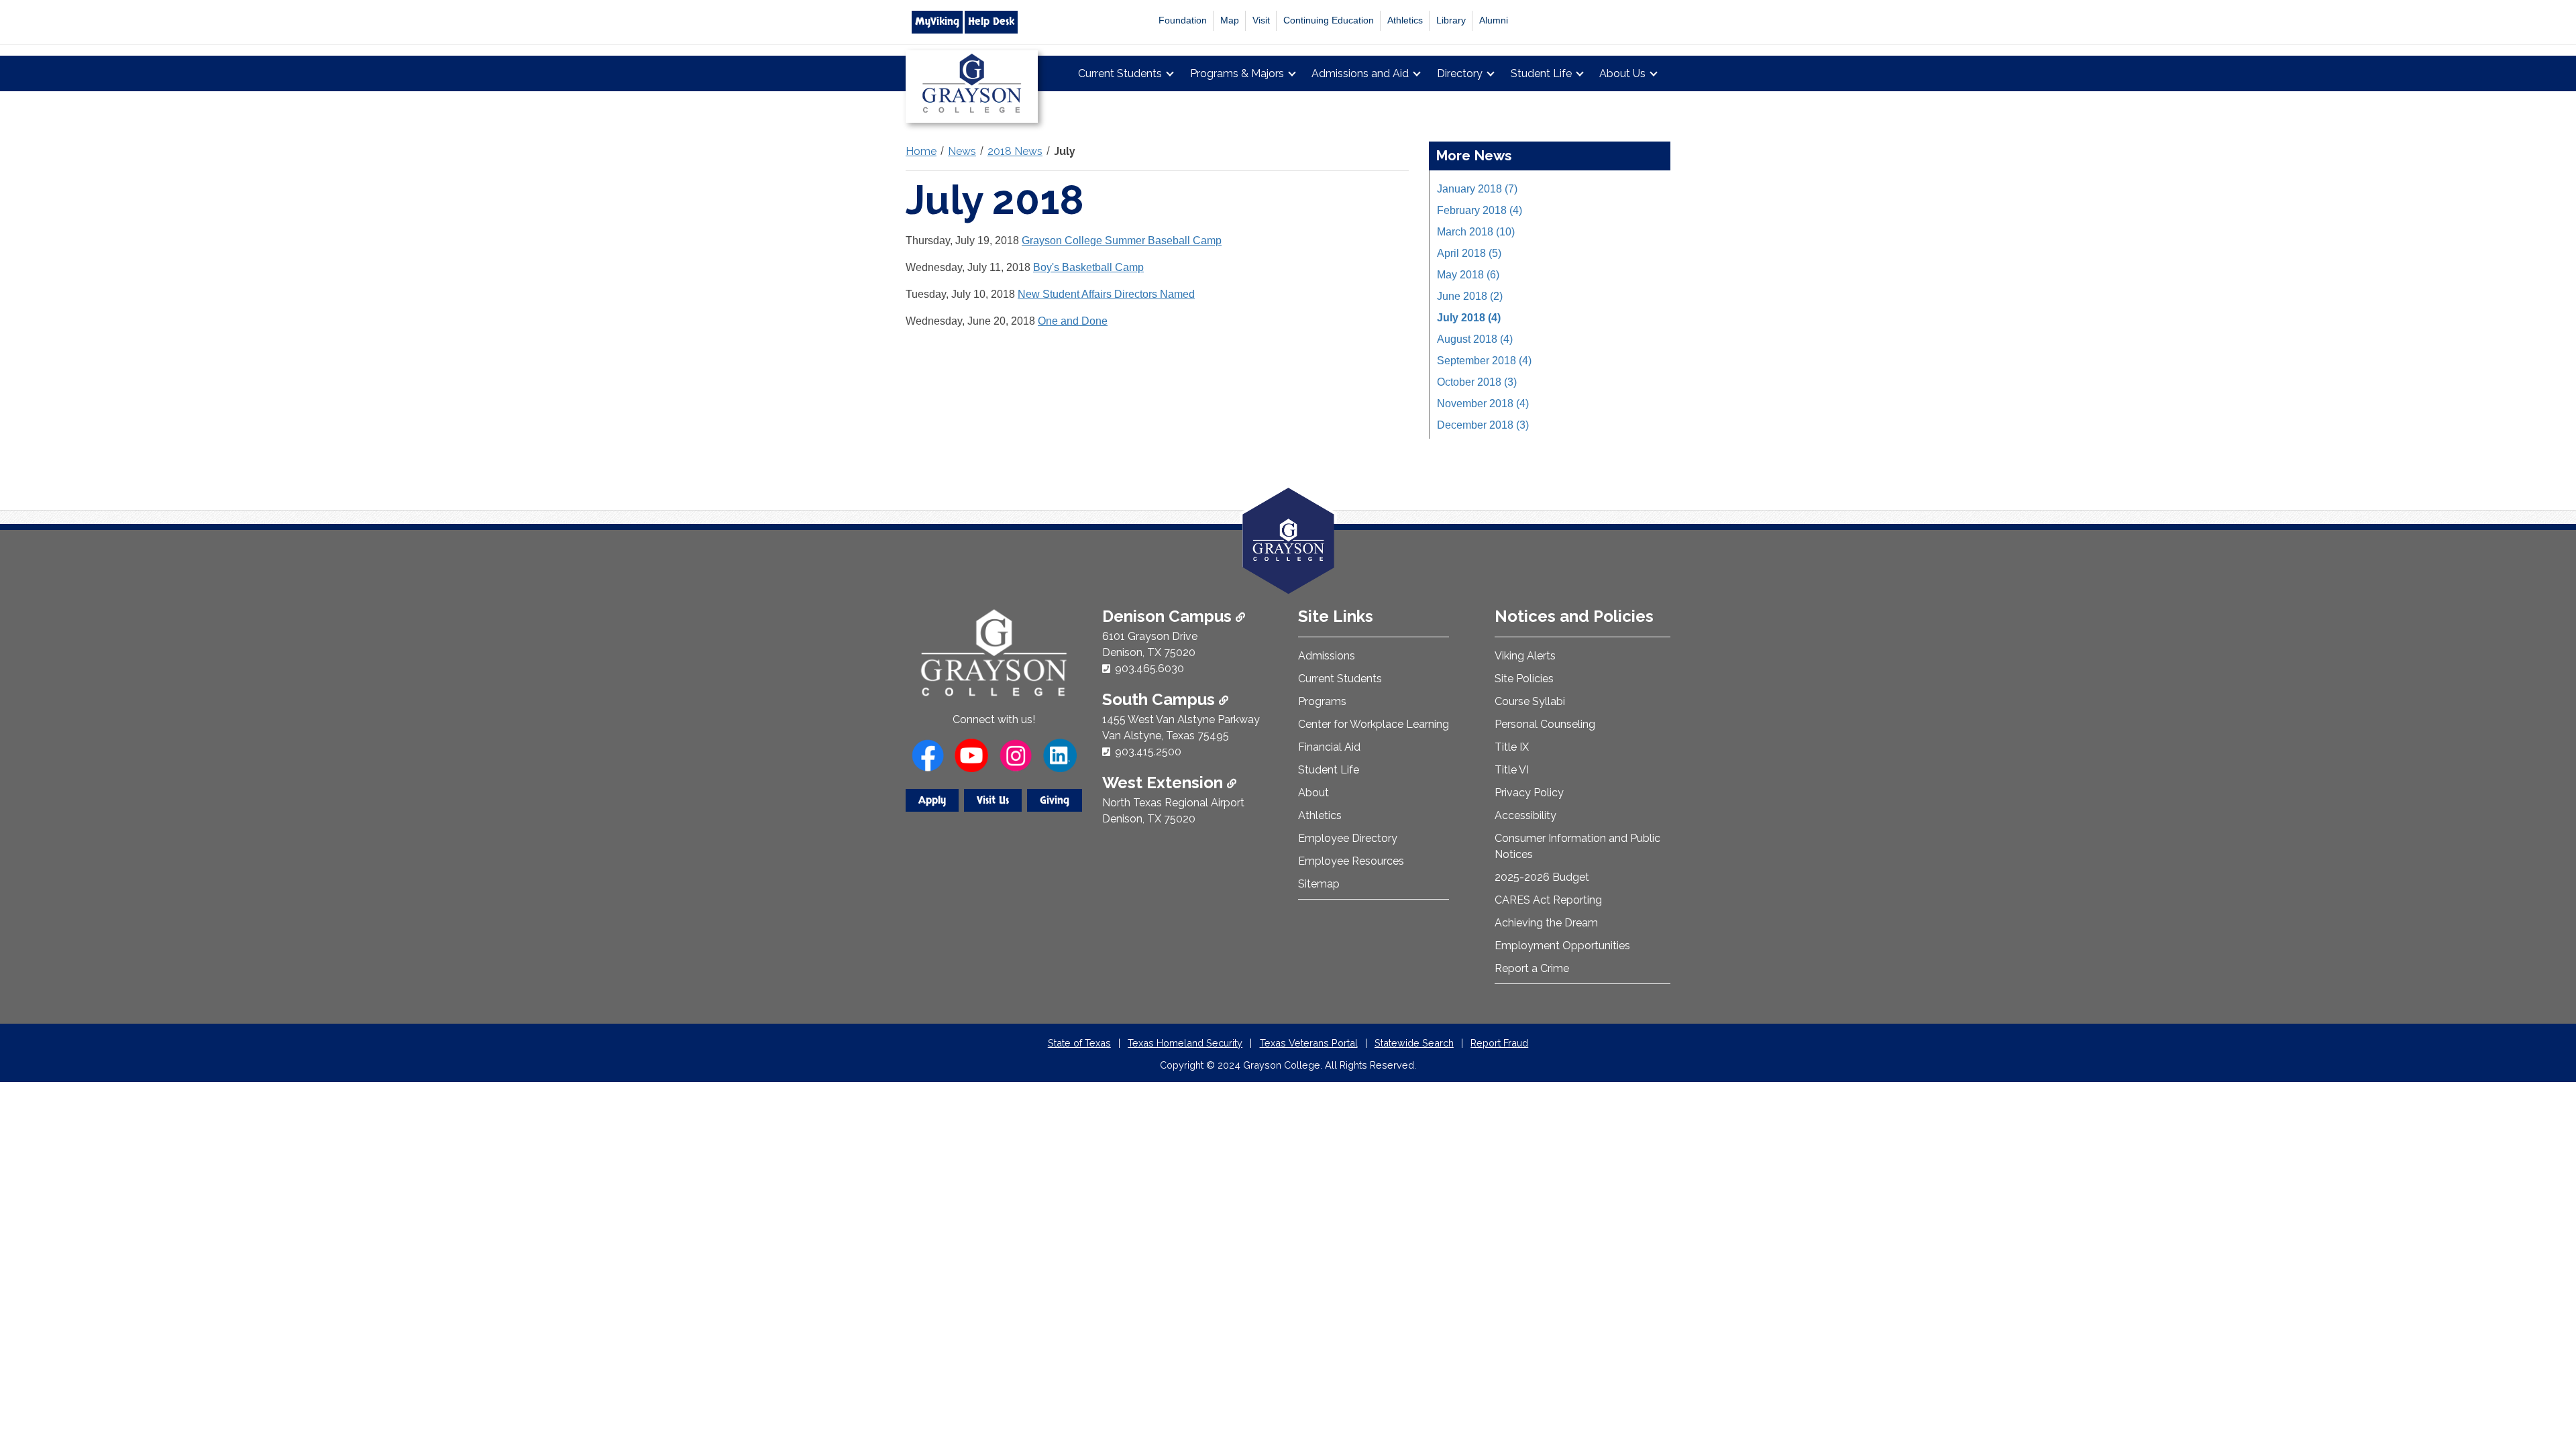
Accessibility (1525, 815)
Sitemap (1319, 884)
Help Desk (991, 21)
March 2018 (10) (1476, 232)
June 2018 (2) (1470, 296)
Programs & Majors (1237, 73)
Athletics (1405, 20)
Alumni (1494, 20)
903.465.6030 (1149, 668)
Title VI (1512, 770)
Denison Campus (1169, 616)
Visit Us (993, 800)
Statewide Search (1414, 1043)
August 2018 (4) (1475, 339)
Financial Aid (1329, 747)
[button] (2544, 1382)
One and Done (1073, 321)
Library (1451, 20)
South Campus (1161, 699)
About (1313, 793)
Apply (932, 800)
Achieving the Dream (1546, 923)
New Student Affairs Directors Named (1106, 294)
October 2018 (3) (1477, 382)
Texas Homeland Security (1185, 1043)
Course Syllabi (1530, 701)
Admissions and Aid (1360, 73)
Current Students (1120, 73)
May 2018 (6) (1468, 275)
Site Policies (1524, 679)
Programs (1322, 701)
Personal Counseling (1545, 724)
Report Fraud (1499, 1043)
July (1065, 151)
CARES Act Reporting (1548, 900)
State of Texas (1079, 1043)
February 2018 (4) (1480, 210)
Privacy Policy (1529, 793)
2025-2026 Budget (1542, 877)
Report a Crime (1532, 968)
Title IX (1512, 747)
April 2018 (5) (1469, 253)
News (962, 151)
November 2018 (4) (1483, 404)
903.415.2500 (1148, 752)
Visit (1261, 20)
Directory (1460, 73)
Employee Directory (1348, 838)
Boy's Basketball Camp (1088, 267)
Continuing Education (1329, 20)
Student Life (1541, 73)
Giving (1055, 800)
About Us (1622, 73)
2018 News (1015, 151)
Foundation (1183, 20)
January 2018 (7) (1477, 189)
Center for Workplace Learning (1374, 724)
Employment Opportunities (1562, 946)
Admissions (1327, 656)
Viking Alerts (1525, 656)
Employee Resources (1351, 861)
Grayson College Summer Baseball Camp (1122, 240)
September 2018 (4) (1484, 361)
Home (921, 151)
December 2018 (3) (1483, 425)
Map (1230, 20)
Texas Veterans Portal (1309, 1043)
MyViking (937, 21)
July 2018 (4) (1469, 318)
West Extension (1165, 783)
